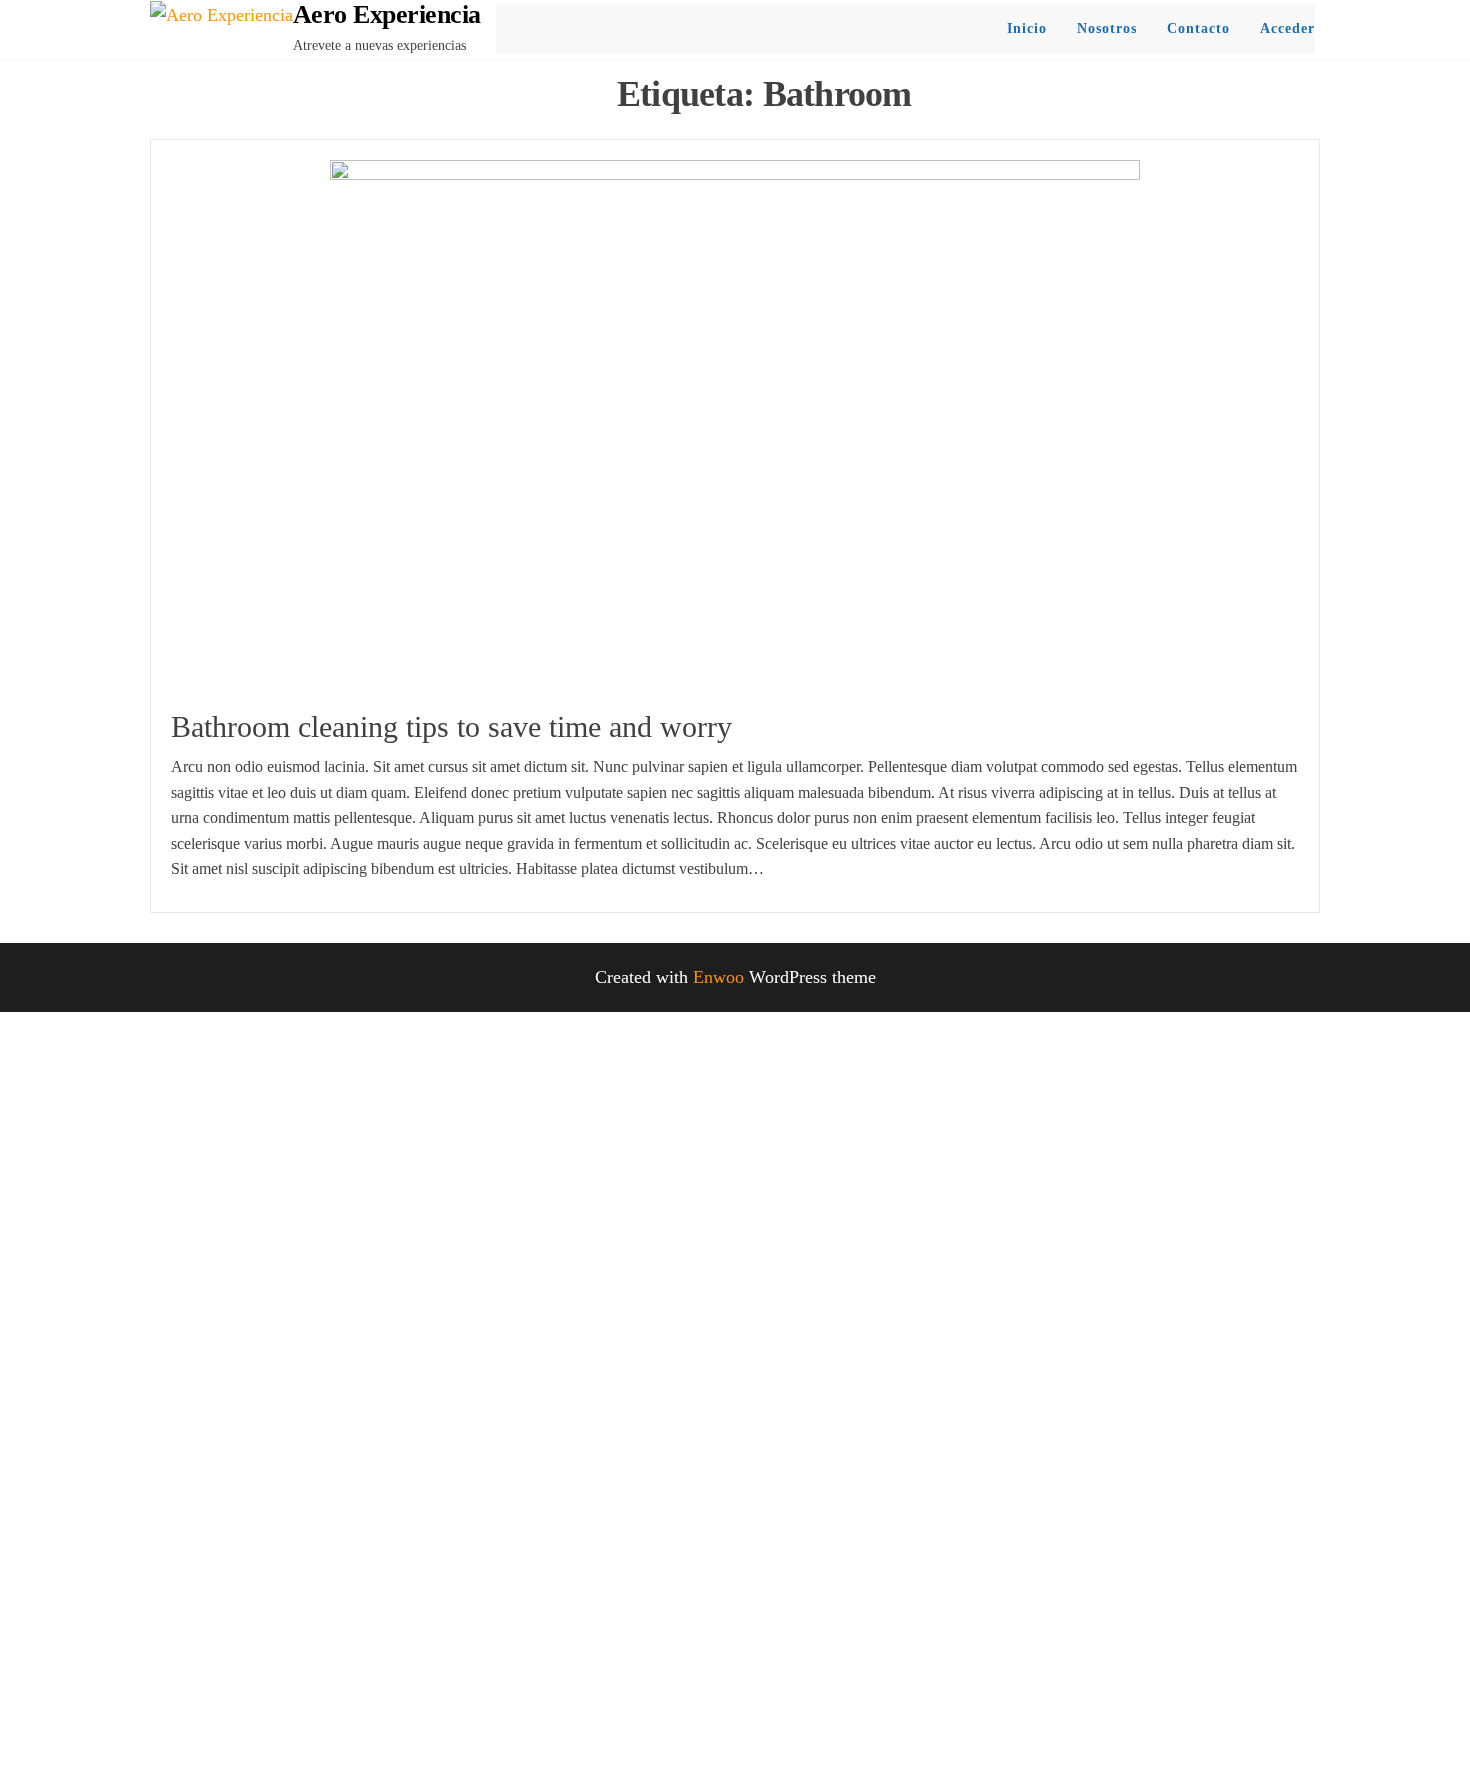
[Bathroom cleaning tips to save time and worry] (735, 429)
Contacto (1198, 28)
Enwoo (718, 977)
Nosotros (1107, 28)
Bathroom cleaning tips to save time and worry (451, 726)
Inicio (1027, 28)
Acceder (1287, 28)
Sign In (188, 1735)
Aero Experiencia (387, 14)
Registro (129, 1735)
